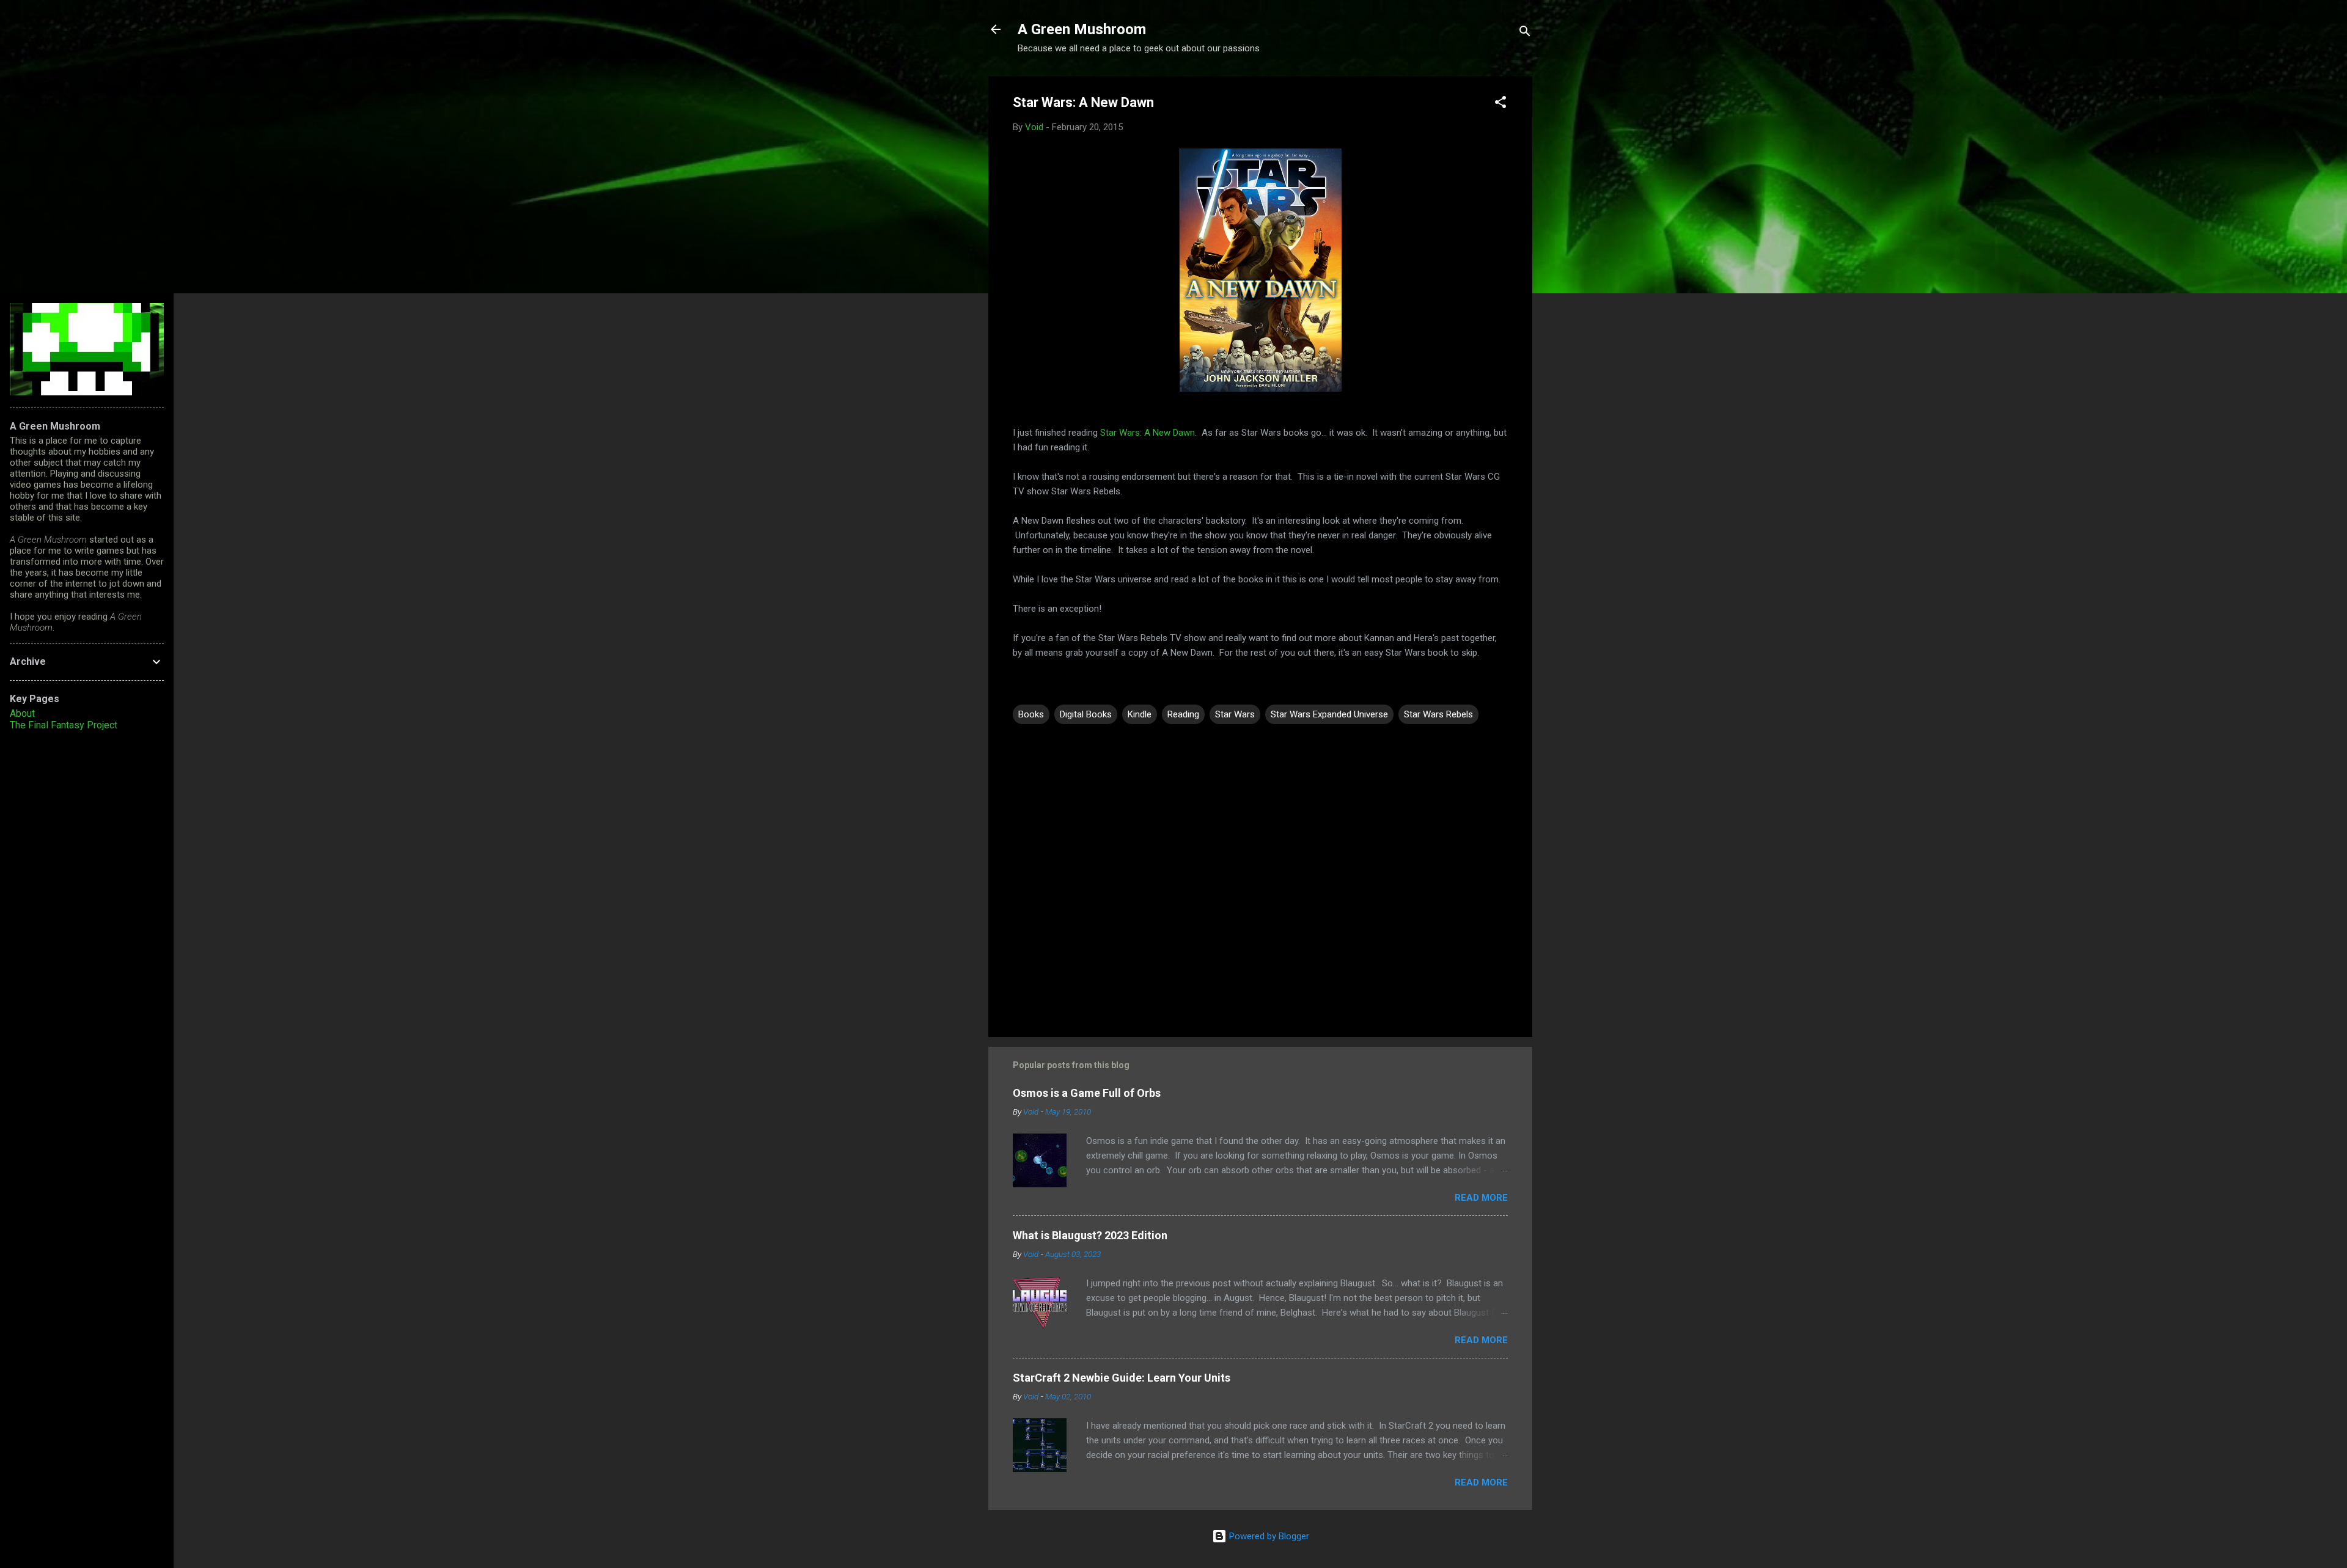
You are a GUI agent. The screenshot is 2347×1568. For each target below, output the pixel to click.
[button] (1500, 104)
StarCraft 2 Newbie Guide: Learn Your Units (1122, 1378)
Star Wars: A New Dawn (1148, 433)
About (22, 713)
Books (1031, 714)
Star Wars (1235, 714)
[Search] (1525, 33)
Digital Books (1086, 714)
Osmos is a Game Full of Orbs (1087, 1093)
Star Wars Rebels (1438, 714)
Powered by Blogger (1268, 1536)
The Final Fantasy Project (64, 725)
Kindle (1140, 714)
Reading (1183, 714)
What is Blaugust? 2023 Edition (1090, 1235)
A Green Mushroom (1082, 29)
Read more (1481, 1198)
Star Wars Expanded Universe (1329, 714)
